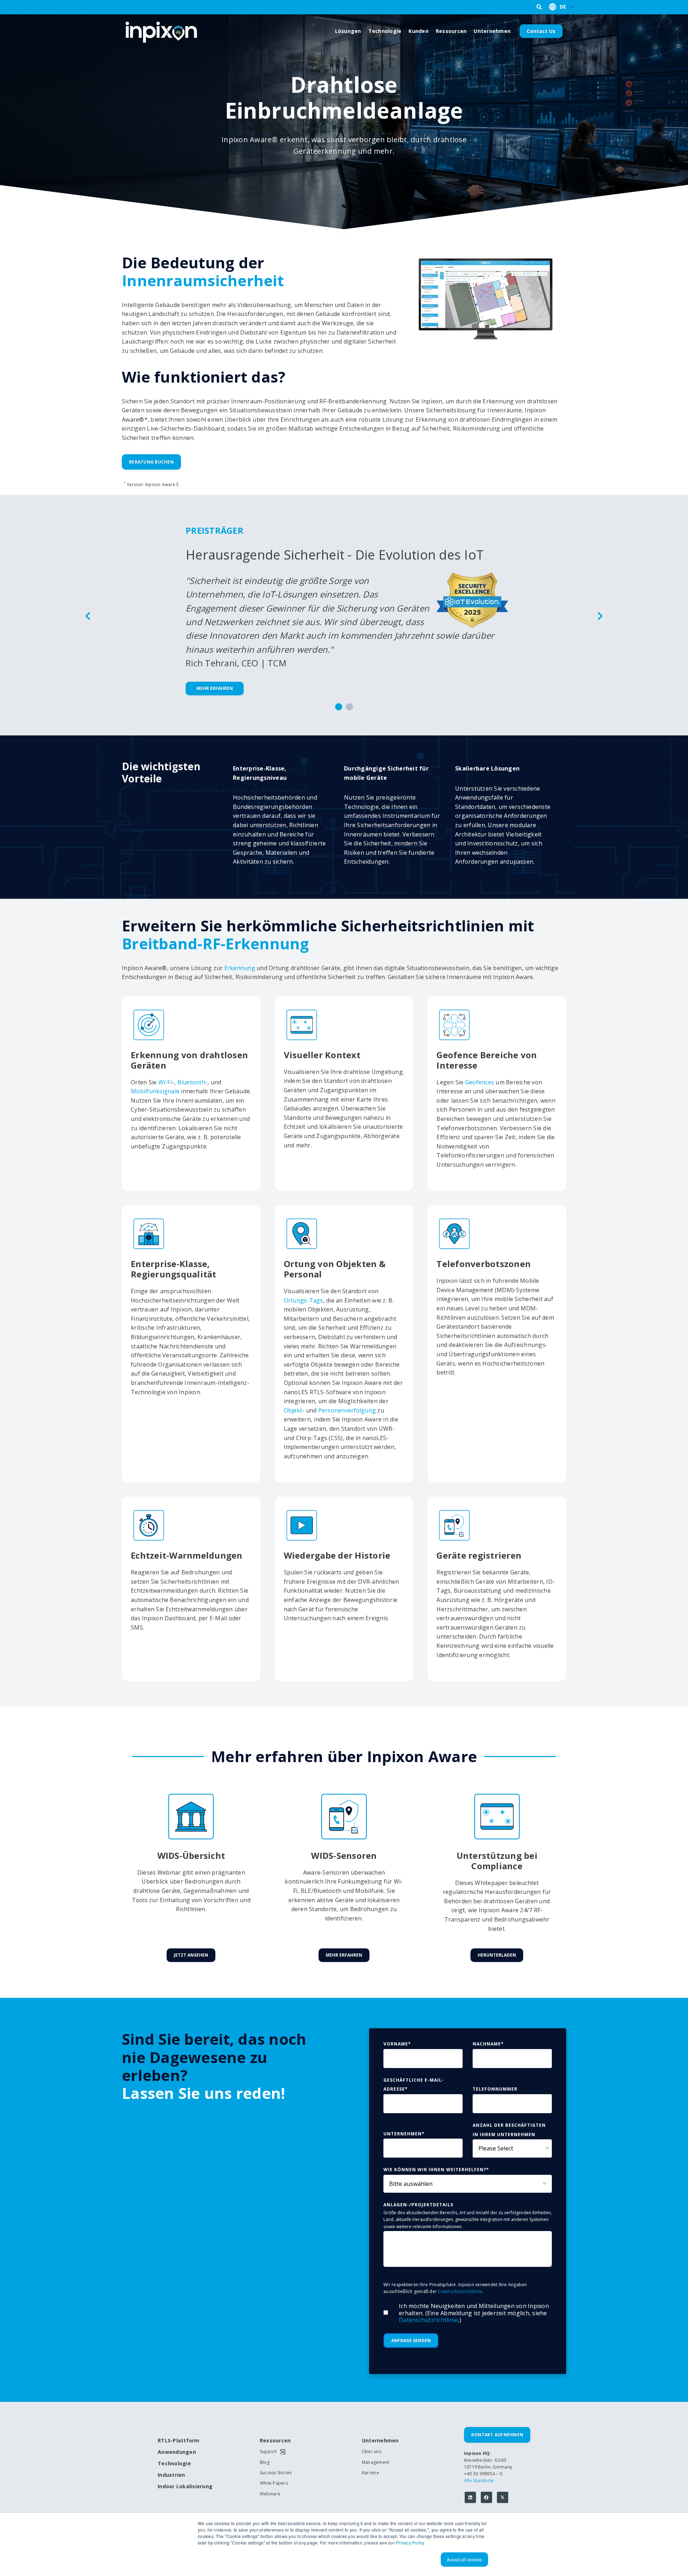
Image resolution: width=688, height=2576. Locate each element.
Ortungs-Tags (304, 1300)
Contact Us (541, 31)
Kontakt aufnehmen (497, 2435)
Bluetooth (191, 1082)
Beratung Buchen (151, 462)
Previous (88, 615)
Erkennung (240, 968)
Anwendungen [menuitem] (177, 2452)
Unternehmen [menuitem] (380, 2441)
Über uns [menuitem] (372, 2452)
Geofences (480, 1082)
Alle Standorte (479, 2481)
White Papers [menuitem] (274, 2483)
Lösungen (348, 31)
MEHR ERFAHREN (344, 1955)
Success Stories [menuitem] (276, 2473)
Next (600, 615)
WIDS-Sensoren (344, 1855)
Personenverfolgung (347, 1410)
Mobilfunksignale (155, 1091)
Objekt (293, 1410)
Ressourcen (451, 31)
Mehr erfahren (215, 688)
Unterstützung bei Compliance (497, 1861)
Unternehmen (492, 31)
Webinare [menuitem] (270, 2494)
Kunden (419, 31)
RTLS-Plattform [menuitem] (179, 2441)
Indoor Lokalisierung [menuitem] (183, 2487)
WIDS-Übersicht (191, 1855)
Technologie (385, 31)
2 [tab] (349, 707)
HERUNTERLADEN (497, 1955)
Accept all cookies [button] (464, 2559)
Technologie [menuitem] (174, 2464)
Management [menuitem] (376, 2462)
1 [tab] (339, 707)
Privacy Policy (410, 2543)
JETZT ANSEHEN (191, 1955)
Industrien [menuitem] (171, 2475)
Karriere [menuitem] (371, 2473)
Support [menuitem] (268, 2452)
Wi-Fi (165, 1082)
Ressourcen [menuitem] (275, 2441)
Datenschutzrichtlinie (460, 2291)
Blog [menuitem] (265, 2462)
